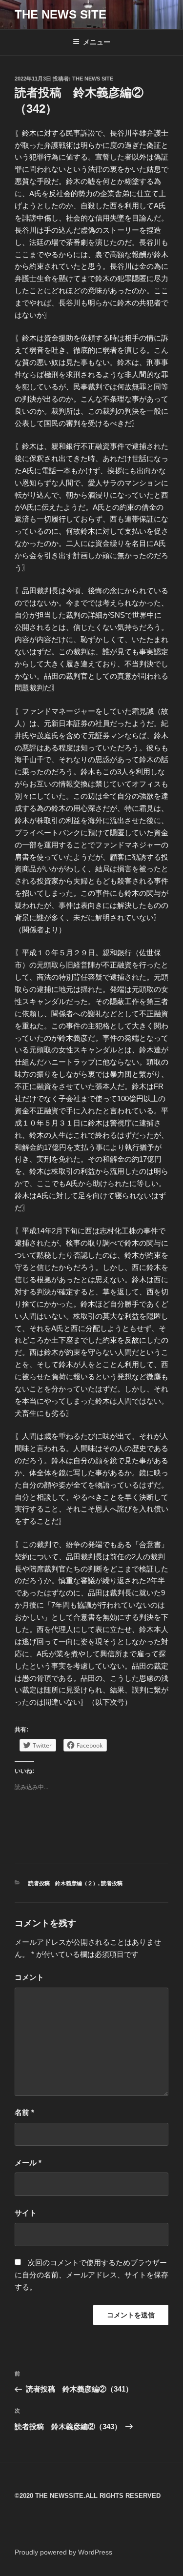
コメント (29, 1977)
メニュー (97, 42)
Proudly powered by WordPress (63, 2552)
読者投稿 (112, 1883)
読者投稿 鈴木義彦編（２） (63, 1883)
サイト (26, 2213)
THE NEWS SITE (61, 14)
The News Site (93, 79)
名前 (24, 2112)
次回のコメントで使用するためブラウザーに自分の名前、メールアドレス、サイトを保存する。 (91, 2275)
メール (28, 2163)
